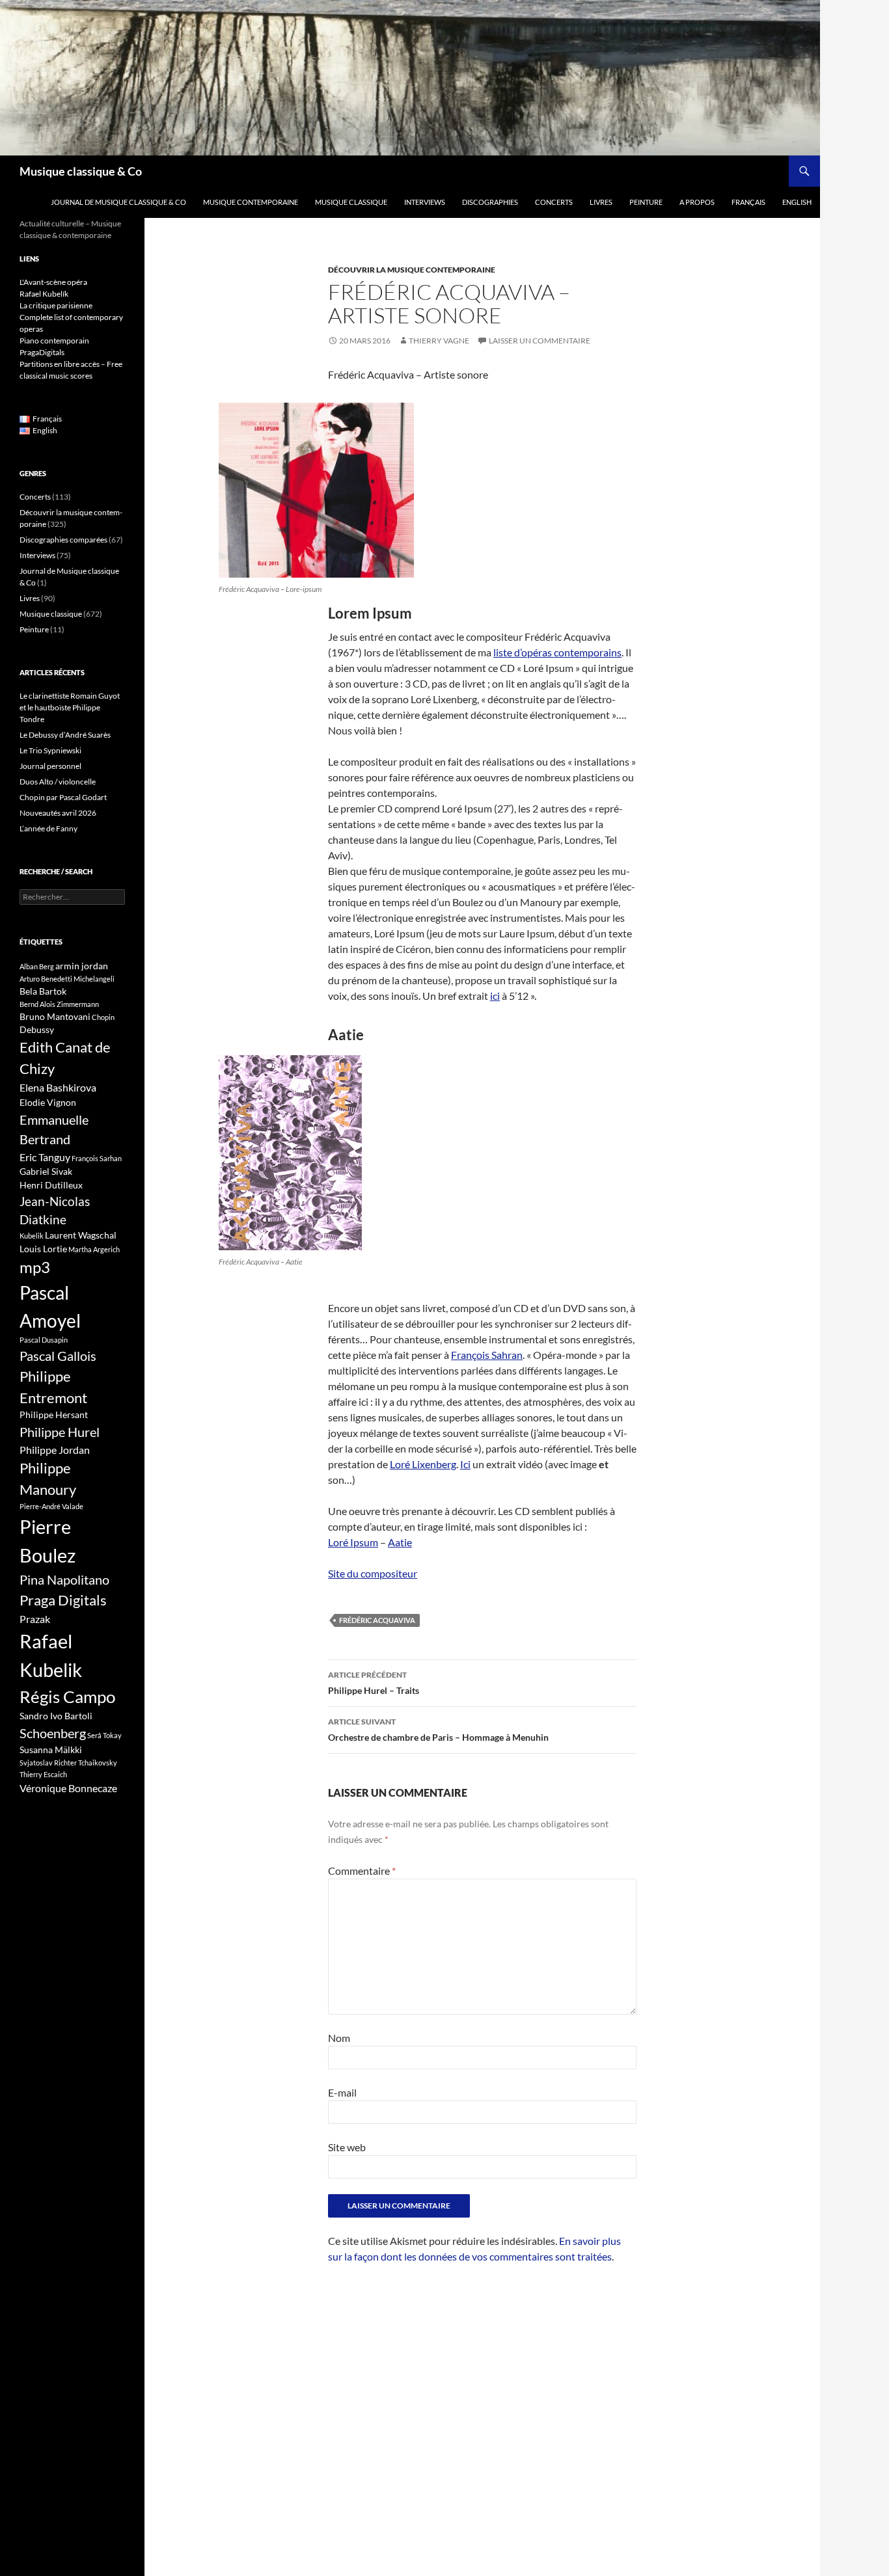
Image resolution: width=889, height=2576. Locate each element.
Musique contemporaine (251, 202)
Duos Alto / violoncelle (58, 782)
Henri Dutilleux (51, 1185)
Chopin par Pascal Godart (63, 797)
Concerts (554, 202)
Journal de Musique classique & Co (118, 202)
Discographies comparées (63, 540)
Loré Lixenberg (423, 1464)
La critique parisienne (56, 305)
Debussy (37, 1029)
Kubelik (32, 1236)
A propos (697, 202)
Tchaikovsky (98, 1763)
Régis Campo (67, 1697)
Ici (465, 1464)
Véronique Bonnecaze (68, 1788)
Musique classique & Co (81, 171)
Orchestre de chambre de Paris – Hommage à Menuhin (438, 1730)
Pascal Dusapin (44, 1340)
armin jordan (82, 966)
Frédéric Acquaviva (377, 1620)
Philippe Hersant (54, 1415)
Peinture (646, 202)
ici (495, 996)
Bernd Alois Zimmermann (59, 1004)
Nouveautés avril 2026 (58, 813)
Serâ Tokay (104, 1735)
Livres (601, 202)
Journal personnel (50, 766)
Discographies (490, 202)
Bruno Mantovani (55, 1016)
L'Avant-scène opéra (53, 282)
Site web (347, 2147)
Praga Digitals (63, 1600)
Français (748, 202)
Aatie (400, 1542)
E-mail (342, 2092)
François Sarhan (97, 1158)
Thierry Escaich (43, 1774)
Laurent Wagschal (81, 1235)
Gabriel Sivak (46, 1171)
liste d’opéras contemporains (557, 652)
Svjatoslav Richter (48, 1763)
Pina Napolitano (64, 1579)
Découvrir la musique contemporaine (412, 270)
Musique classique (351, 202)
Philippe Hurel (60, 1432)
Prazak (35, 1619)
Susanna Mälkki (51, 1750)
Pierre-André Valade (51, 1506)
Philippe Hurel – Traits (374, 1683)
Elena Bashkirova (58, 1088)
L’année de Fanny (48, 828)
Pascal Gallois (58, 1356)
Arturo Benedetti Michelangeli (67, 979)
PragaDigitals (42, 352)
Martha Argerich (94, 1249)
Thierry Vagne (439, 341)
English (797, 202)
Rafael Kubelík (44, 294)
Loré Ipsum (353, 1542)
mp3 (35, 1267)
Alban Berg (37, 966)
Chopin (103, 1017)
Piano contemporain (54, 341)
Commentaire (362, 1871)
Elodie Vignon (48, 1102)
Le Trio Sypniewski (50, 750)
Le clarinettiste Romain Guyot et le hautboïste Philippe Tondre (70, 707)
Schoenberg (53, 1733)
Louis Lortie (43, 1249)
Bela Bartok (43, 991)
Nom (339, 2038)
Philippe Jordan (55, 1450)
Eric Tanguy (45, 1157)
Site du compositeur (373, 1573)
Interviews (425, 202)
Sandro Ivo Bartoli (56, 1716)
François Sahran (487, 1355)
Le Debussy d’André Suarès (65, 735)
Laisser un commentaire (540, 341)
